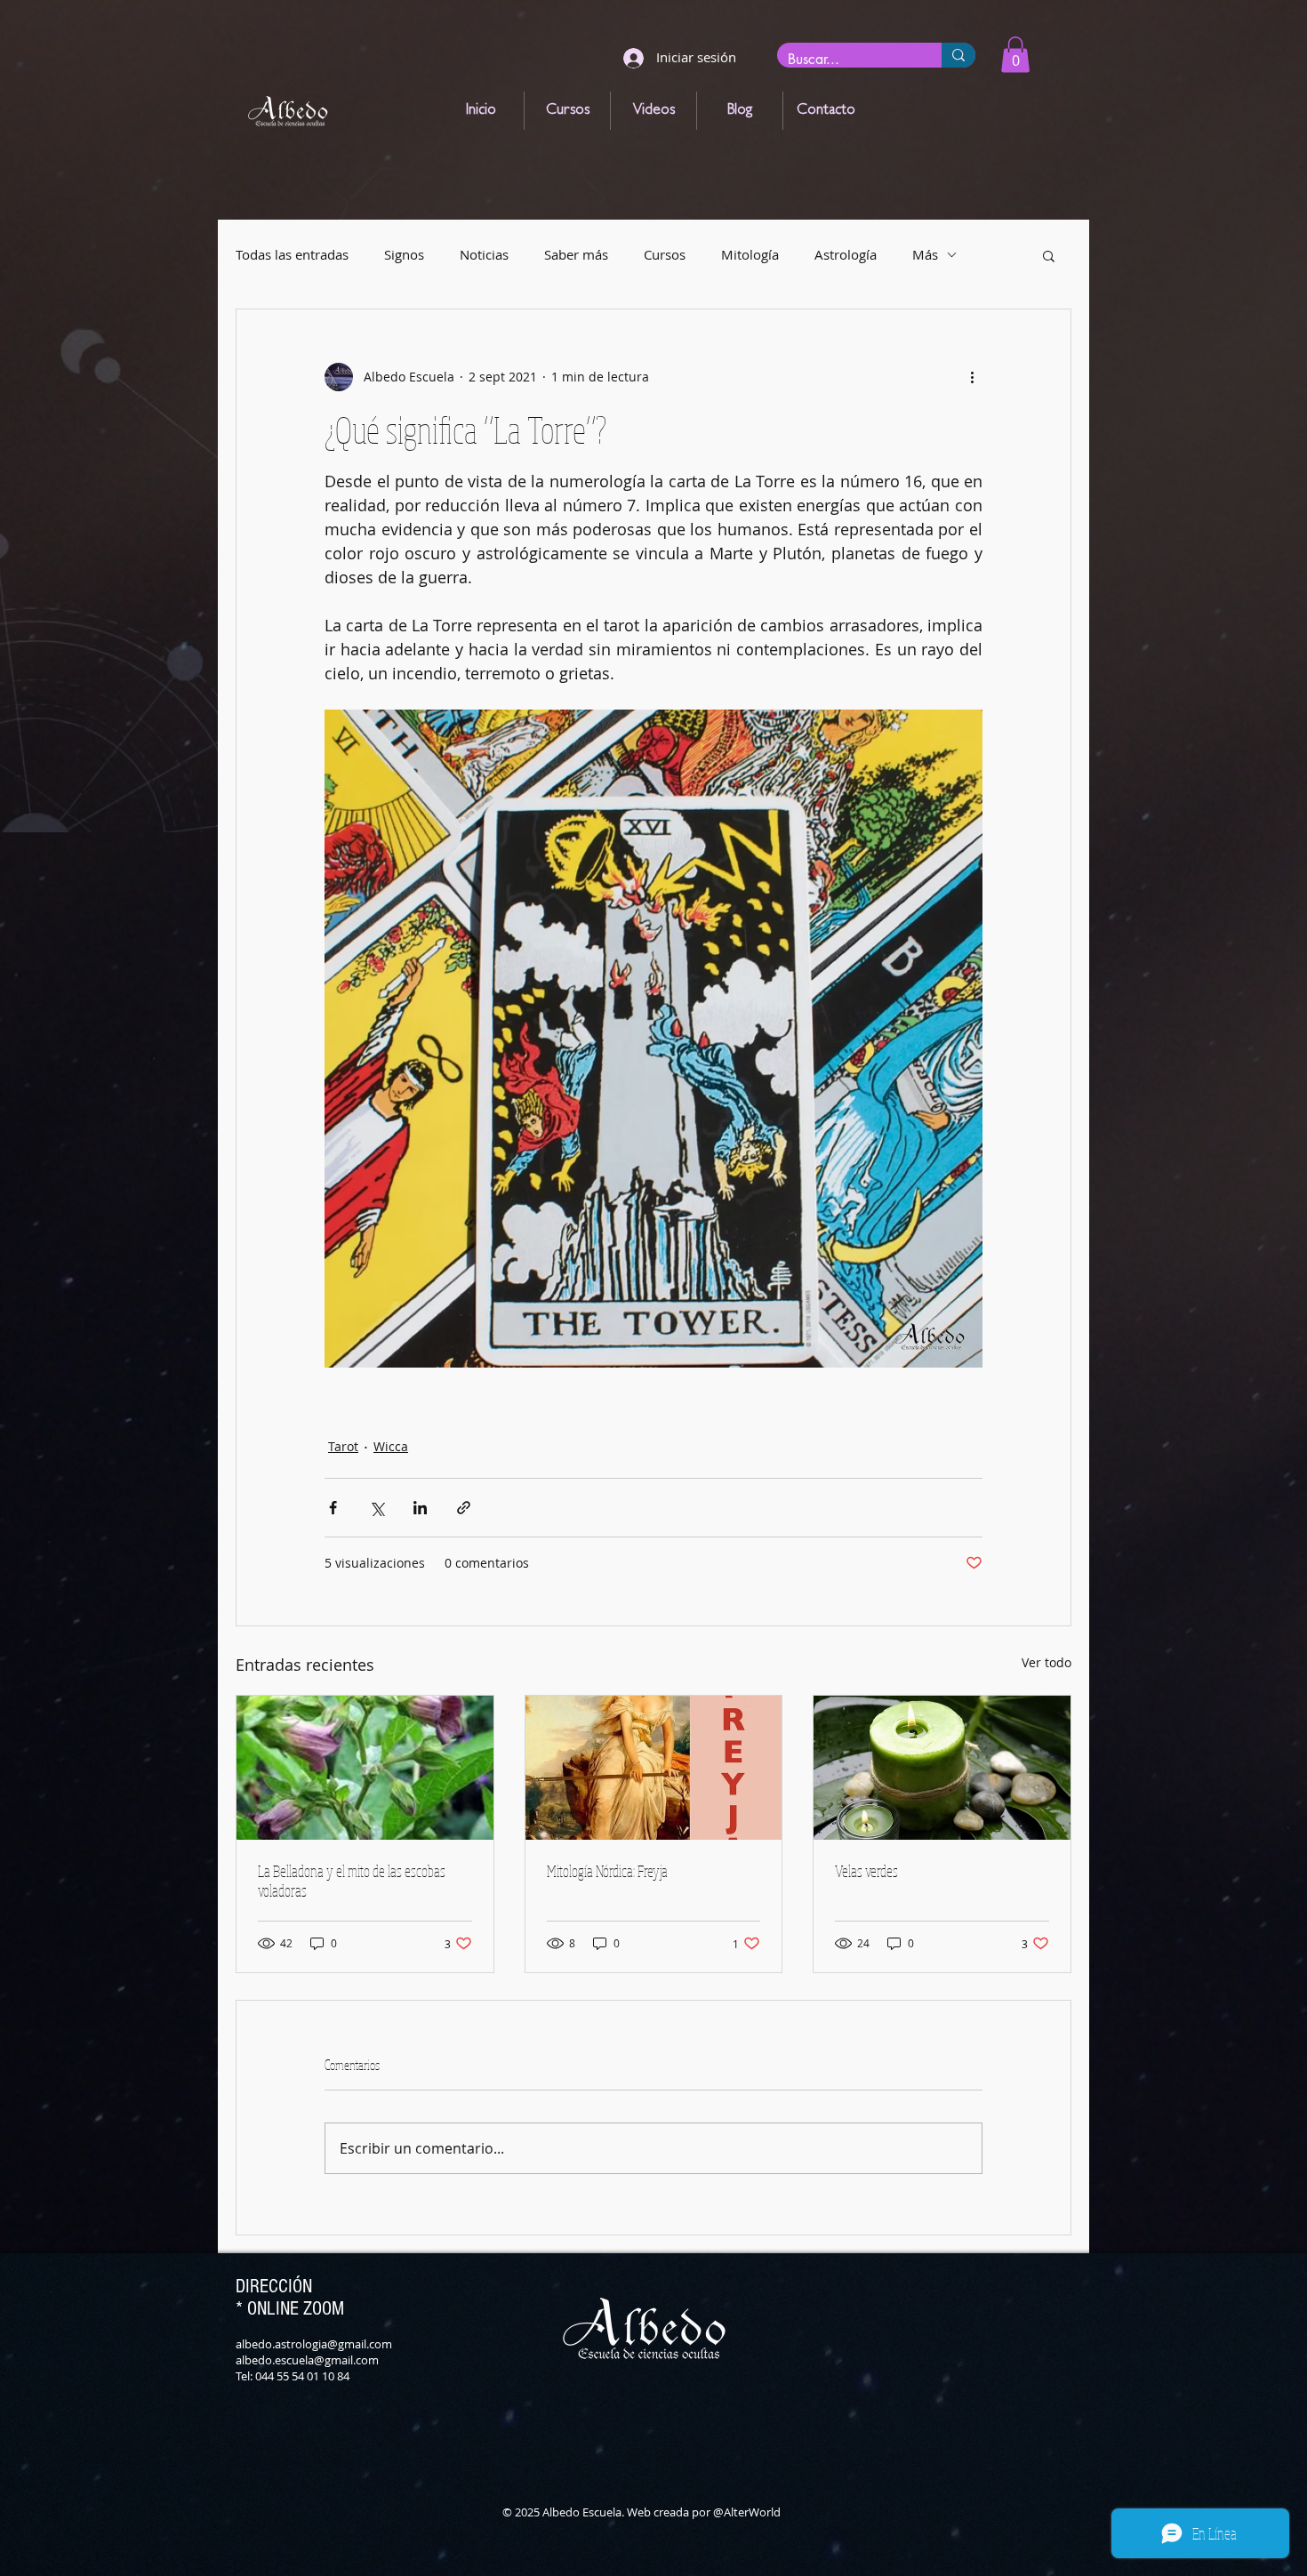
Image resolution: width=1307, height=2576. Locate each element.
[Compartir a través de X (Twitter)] (377, 1508)
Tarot (343, 1446)
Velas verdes (866, 1871)
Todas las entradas (292, 255)
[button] (1015, 55)
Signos (404, 255)
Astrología (846, 255)
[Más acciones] (972, 377)
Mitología (750, 255)
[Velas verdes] (942, 1768)
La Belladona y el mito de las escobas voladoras (352, 1881)
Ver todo (1046, 1662)
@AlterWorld (747, 2512)
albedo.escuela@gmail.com (307, 2360)
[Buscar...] (958, 55)
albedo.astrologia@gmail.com (314, 2344)
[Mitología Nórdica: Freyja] (654, 1768)
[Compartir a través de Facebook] (333, 1508)
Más (925, 255)
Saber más (576, 255)
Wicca (391, 1446)
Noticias (484, 255)
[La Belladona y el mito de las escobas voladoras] (365, 1768)
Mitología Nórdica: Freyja (607, 1871)
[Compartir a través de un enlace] (464, 1508)
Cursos (665, 255)
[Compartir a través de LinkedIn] (420, 1508)
